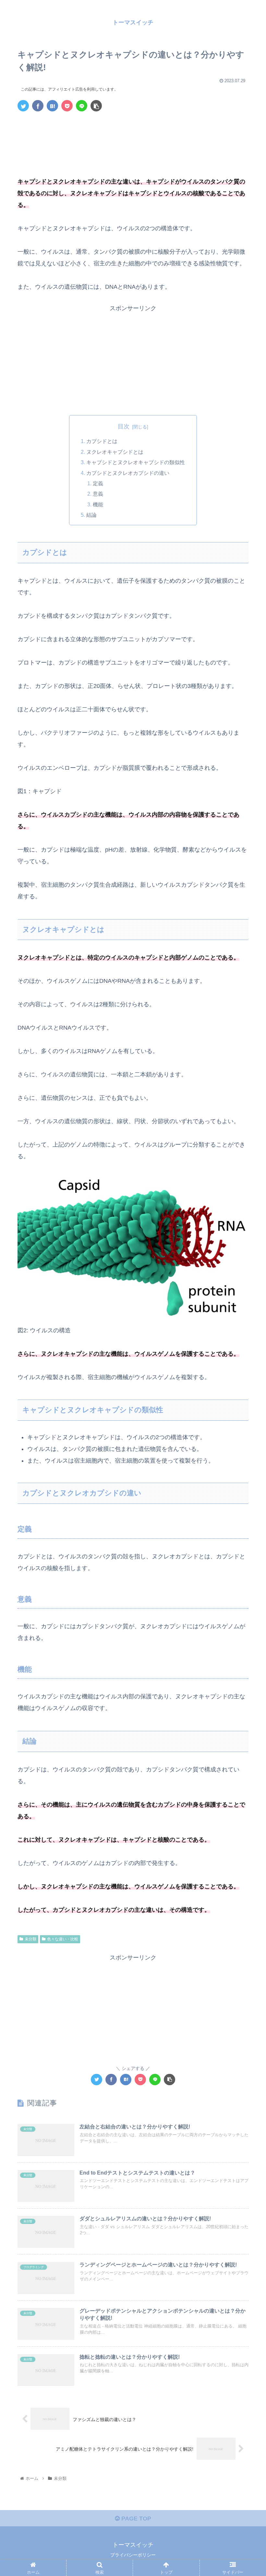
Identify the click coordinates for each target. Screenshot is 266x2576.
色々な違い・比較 (63, 1939)
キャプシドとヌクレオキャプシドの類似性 (136, 462)
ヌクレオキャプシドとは (115, 452)
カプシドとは (102, 441)
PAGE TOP (135, 2519)
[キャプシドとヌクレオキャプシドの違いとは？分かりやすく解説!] (52, 106)
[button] (246, 1332)
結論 (91, 515)
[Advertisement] (133, 136)
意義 (98, 494)
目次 (124, 426)
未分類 (30, 1939)
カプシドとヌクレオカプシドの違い (128, 473)
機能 (98, 504)
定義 (98, 483)
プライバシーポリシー (133, 2555)
